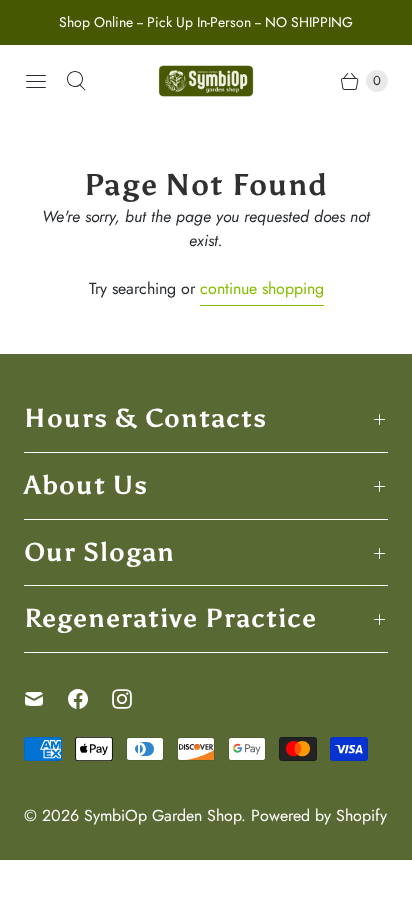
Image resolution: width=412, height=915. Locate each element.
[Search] (76, 81)
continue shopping (262, 288)
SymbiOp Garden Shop (162, 815)
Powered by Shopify (319, 815)
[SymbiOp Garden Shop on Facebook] (90, 699)
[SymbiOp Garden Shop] (206, 81)
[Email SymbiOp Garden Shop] (46, 699)
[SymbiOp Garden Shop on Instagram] (134, 699)
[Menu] (36, 81)
